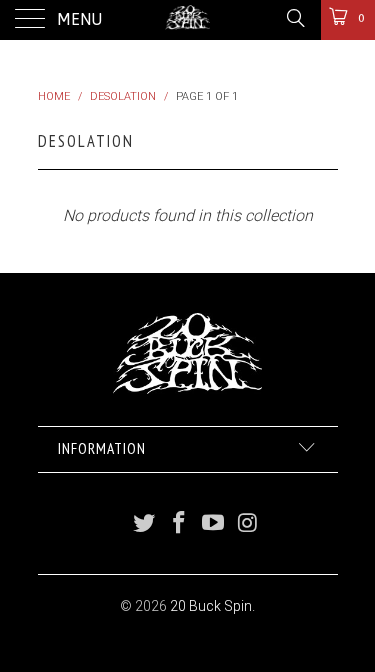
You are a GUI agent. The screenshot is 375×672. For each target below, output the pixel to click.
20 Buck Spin (211, 606)
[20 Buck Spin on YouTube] (214, 524)
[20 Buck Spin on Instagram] (249, 524)
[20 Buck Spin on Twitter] (145, 524)
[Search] (294, 18)
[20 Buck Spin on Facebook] (179, 524)
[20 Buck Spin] (188, 20)
